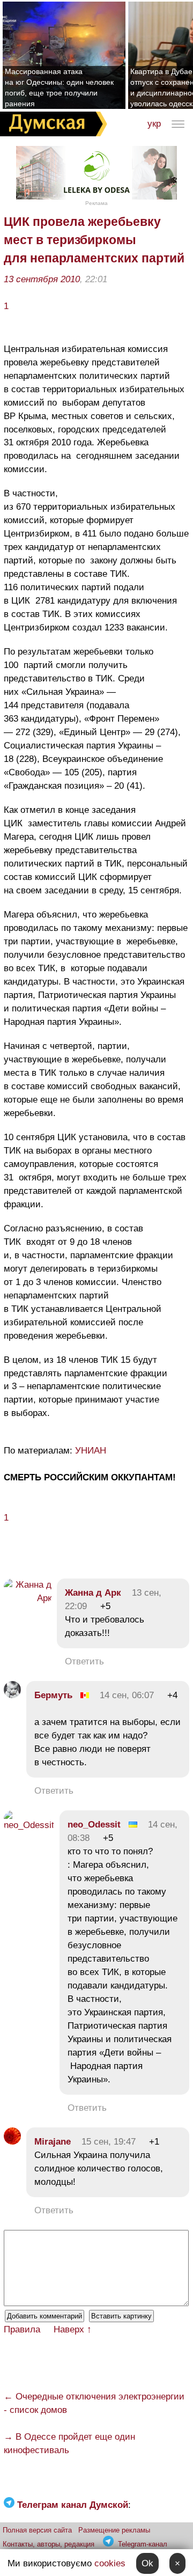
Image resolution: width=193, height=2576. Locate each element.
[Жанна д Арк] (28, 1598)
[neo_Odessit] (29, 1825)
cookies (110, 2563)
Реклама (96, 203)
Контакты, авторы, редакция (49, 2544)
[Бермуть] (12, 1695)
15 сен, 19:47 (109, 2142)
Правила (22, 2329)
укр (154, 124)
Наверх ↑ (73, 2329)
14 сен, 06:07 (127, 1695)
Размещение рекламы (114, 2530)
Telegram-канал (143, 2544)
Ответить (84, 1661)
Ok (147, 2563)
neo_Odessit (94, 1825)
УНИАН (91, 1451)
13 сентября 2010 (42, 279)
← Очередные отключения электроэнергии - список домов (94, 2403)
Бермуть (53, 1695)
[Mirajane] (12, 2142)
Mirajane (53, 2142)
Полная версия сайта (37, 2530)
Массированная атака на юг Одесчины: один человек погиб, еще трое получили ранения (59, 87)
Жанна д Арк (93, 1593)
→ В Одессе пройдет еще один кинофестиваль (69, 2443)
